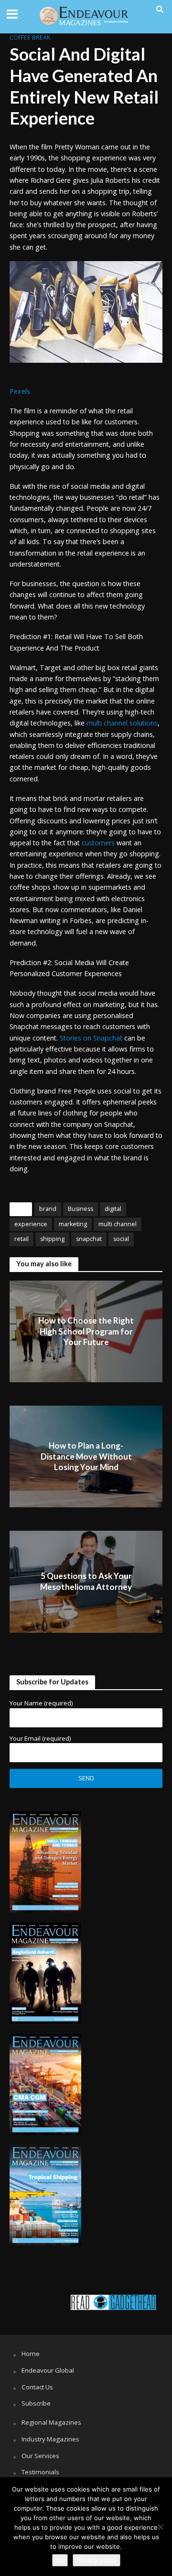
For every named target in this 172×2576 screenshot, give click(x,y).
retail (21, 1239)
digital (113, 1209)
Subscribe (36, 2403)
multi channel (118, 1224)
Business (81, 1209)
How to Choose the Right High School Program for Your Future (86, 1331)
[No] (160, 2527)
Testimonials (40, 2472)
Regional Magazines (51, 2422)
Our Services (40, 2456)
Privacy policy (97, 2560)
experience (31, 1224)
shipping (52, 1239)
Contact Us (37, 2387)
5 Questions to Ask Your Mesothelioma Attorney (86, 1582)
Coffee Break (30, 37)
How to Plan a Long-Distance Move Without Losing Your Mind (86, 1456)
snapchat (89, 1239)
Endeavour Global (48, 2370)
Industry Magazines (50, 2439)
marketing (73, 1224)
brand (48, 1209)
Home (31, 2354)
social (121, 1239)
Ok (60, 2560)
